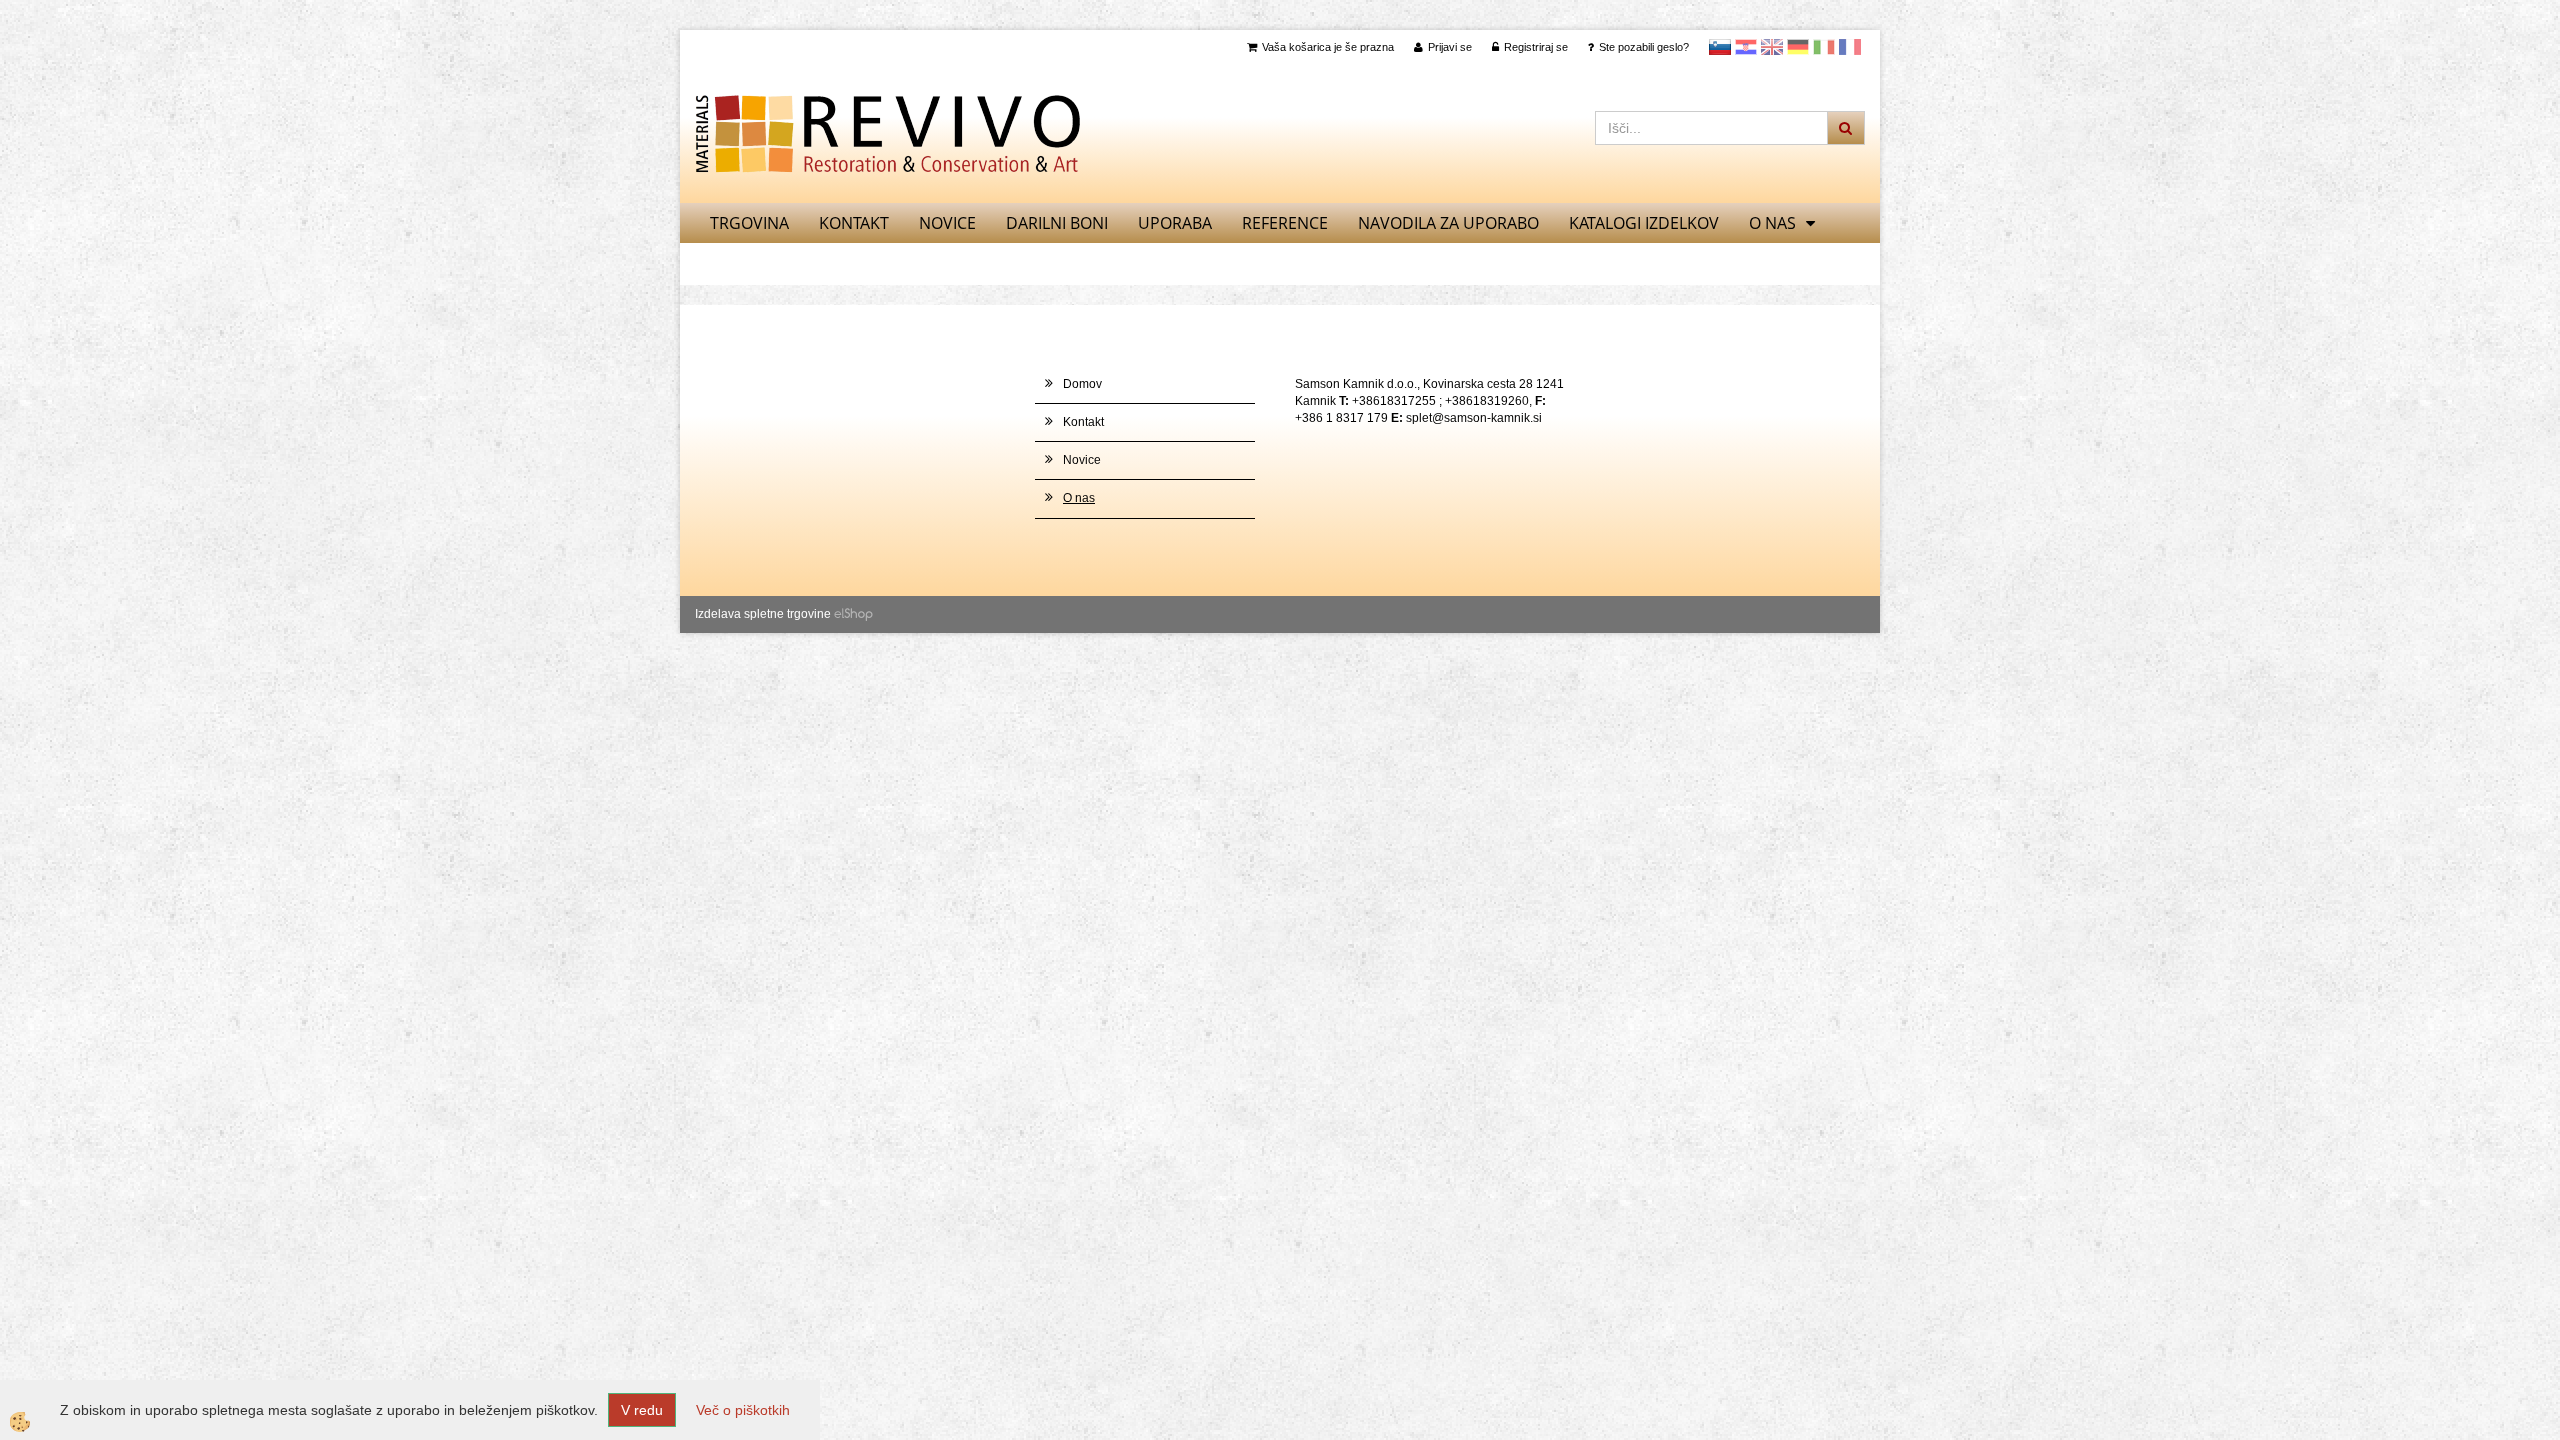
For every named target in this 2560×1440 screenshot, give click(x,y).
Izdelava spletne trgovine (763, 614)
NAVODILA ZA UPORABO (1448, 223)
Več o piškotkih (743, 1410)
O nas (1772, 223)
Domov (1082, 384)
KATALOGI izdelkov (1644, 223)
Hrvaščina (1746, 47)
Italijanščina (1824, 47)
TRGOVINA (749, 223)
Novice (947, 223)
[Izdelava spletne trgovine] (853, 614)
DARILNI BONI (1057, 223)
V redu (642, 1410)
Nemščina (1798, 47)
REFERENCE (1285, 223)
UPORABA (1175, 223)
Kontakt (854, 223)
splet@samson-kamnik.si (1474, 418)
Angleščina (1772, 47)
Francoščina (1850, 47)
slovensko (1720, 47)
